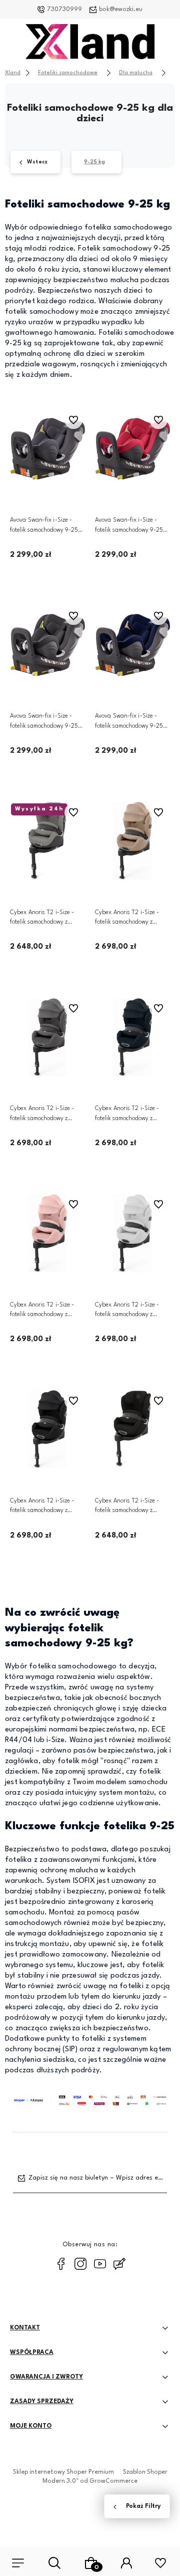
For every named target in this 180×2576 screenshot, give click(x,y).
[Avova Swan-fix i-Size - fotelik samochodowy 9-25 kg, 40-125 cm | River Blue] (132, 645)
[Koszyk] (91, 2563)
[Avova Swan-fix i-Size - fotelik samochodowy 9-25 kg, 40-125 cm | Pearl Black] (47, 645)
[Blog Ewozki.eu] (119, 2264)
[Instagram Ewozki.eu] (80, 2264)
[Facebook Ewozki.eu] (61, 2264)
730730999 (64, 10)
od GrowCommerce (109, 2481)
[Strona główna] (90, 44)
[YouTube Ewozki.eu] (100, 2264)
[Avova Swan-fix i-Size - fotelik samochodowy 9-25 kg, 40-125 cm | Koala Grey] (47, 449)
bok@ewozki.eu (121, 10)
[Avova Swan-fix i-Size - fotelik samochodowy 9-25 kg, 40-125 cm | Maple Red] (132, 449)
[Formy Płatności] (90, 2100)
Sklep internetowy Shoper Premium (63, 2472)
